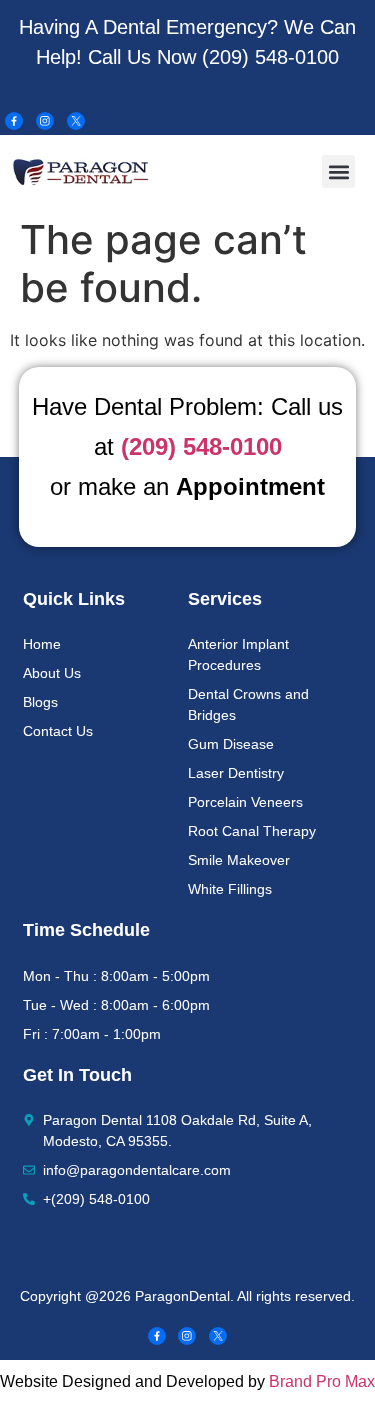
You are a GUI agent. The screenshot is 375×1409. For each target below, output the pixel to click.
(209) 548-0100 (270, 57)
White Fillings (230, 889)
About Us (52, 673)
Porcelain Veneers (245, 802)
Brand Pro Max (322, 1381)
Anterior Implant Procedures (238, 654)
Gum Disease (231, 744)
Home (42, 644)
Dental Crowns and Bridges (248, 704)
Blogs (40, 702)
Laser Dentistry (236, 773)
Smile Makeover (239, 860)
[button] (338, 171)
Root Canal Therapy (252, 831)
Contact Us (58, 731)
